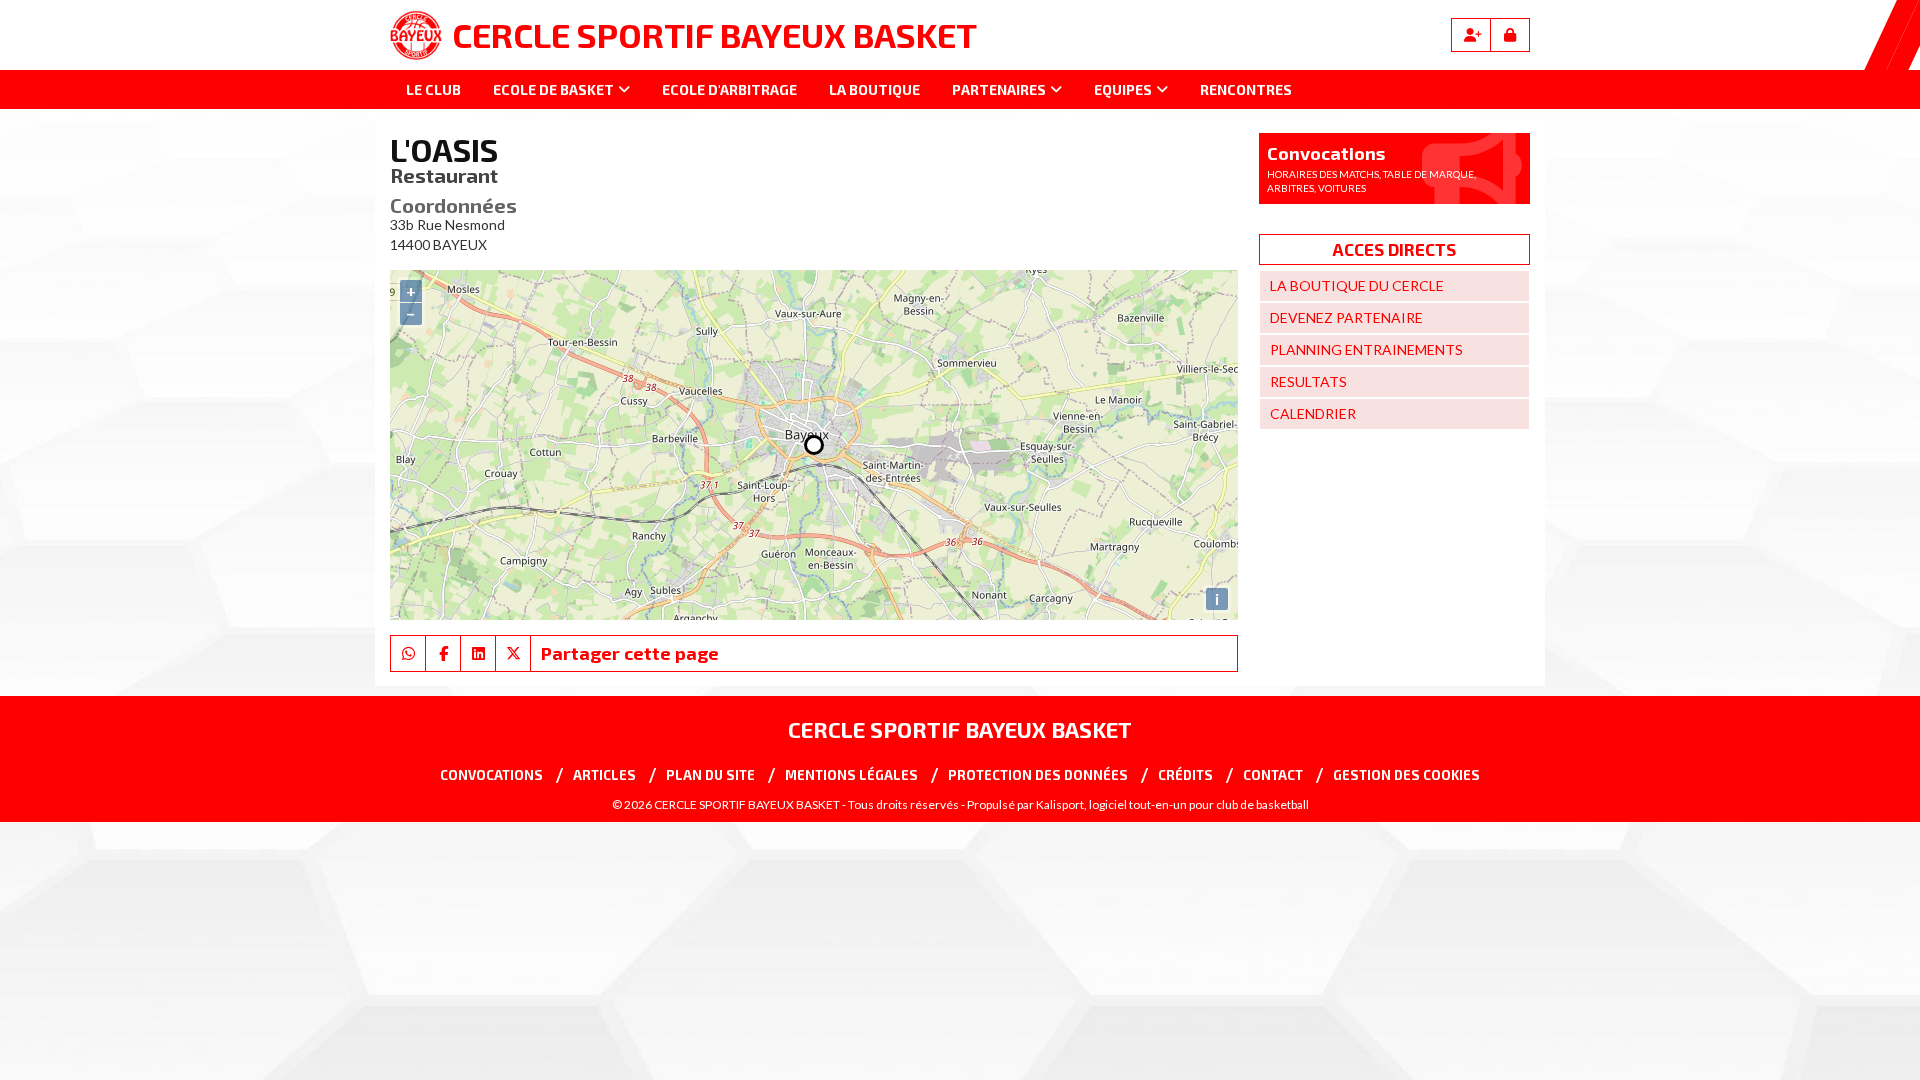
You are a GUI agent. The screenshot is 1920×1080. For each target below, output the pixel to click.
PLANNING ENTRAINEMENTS (1366, 349)
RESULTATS (1308, 381)
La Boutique (874, 89)
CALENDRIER (1313, 413)
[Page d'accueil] (416, 35)
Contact (1273, 775)
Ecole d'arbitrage (729, 89)
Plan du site (710, 775)
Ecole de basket (553, 89)
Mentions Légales (851, 775)
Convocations (491, 775)
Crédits (1185, 775)
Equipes (1123, 89)
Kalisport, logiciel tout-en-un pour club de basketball (1172, 804)
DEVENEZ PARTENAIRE (1346, 317)
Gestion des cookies (1406, 775)
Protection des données (1038, 775)
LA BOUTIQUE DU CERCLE (1357, 285)
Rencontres (1246, 89)
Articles (604, 775)
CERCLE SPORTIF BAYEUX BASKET (714, 34)
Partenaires (999, 89)
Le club (433, 89)
